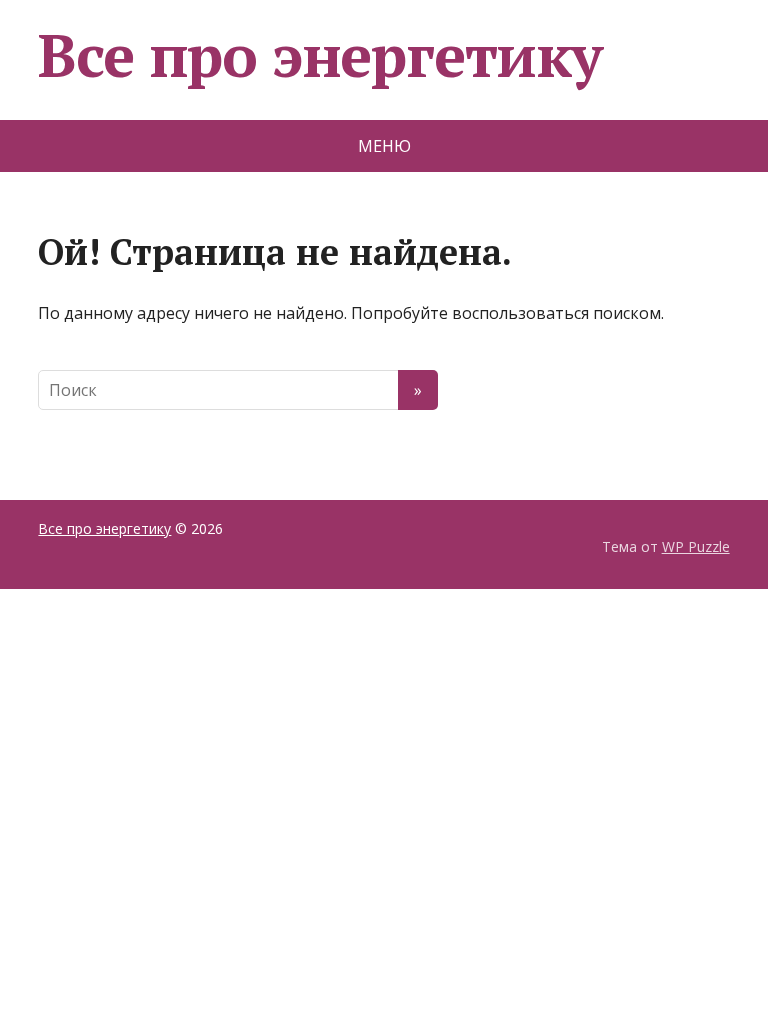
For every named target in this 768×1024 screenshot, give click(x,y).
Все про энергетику (319, 55)
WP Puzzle (696, 546)
